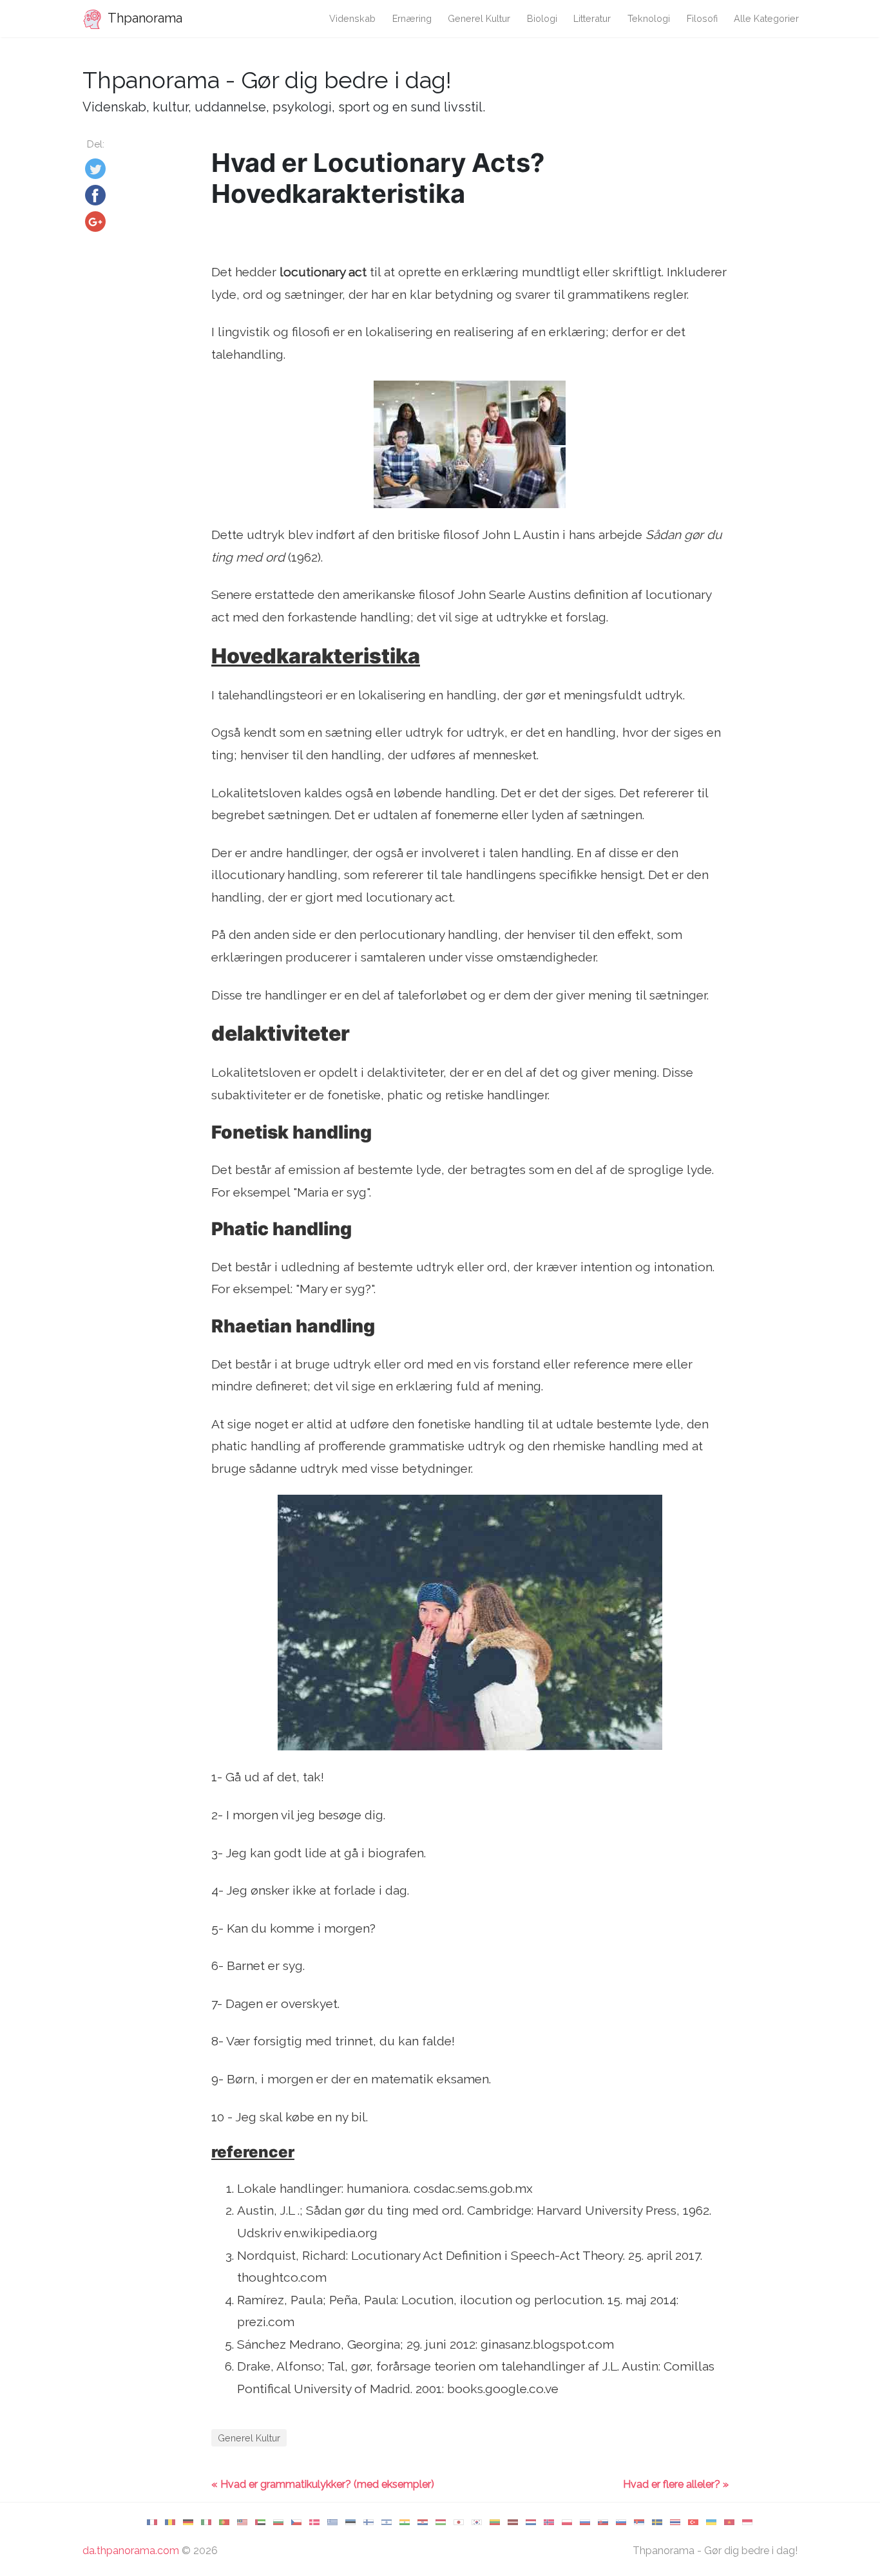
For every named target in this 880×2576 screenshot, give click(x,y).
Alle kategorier (766, 18)
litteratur (592, 18)
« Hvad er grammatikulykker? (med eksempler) (323, 2484)
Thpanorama (144, 18)
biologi (542, 18)
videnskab (352, 18)
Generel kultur (479, 18)
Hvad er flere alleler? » (676, 2484)
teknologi (649, 18)
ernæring (412, 18)
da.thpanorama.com (131, 2551)
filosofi (702, 18)
